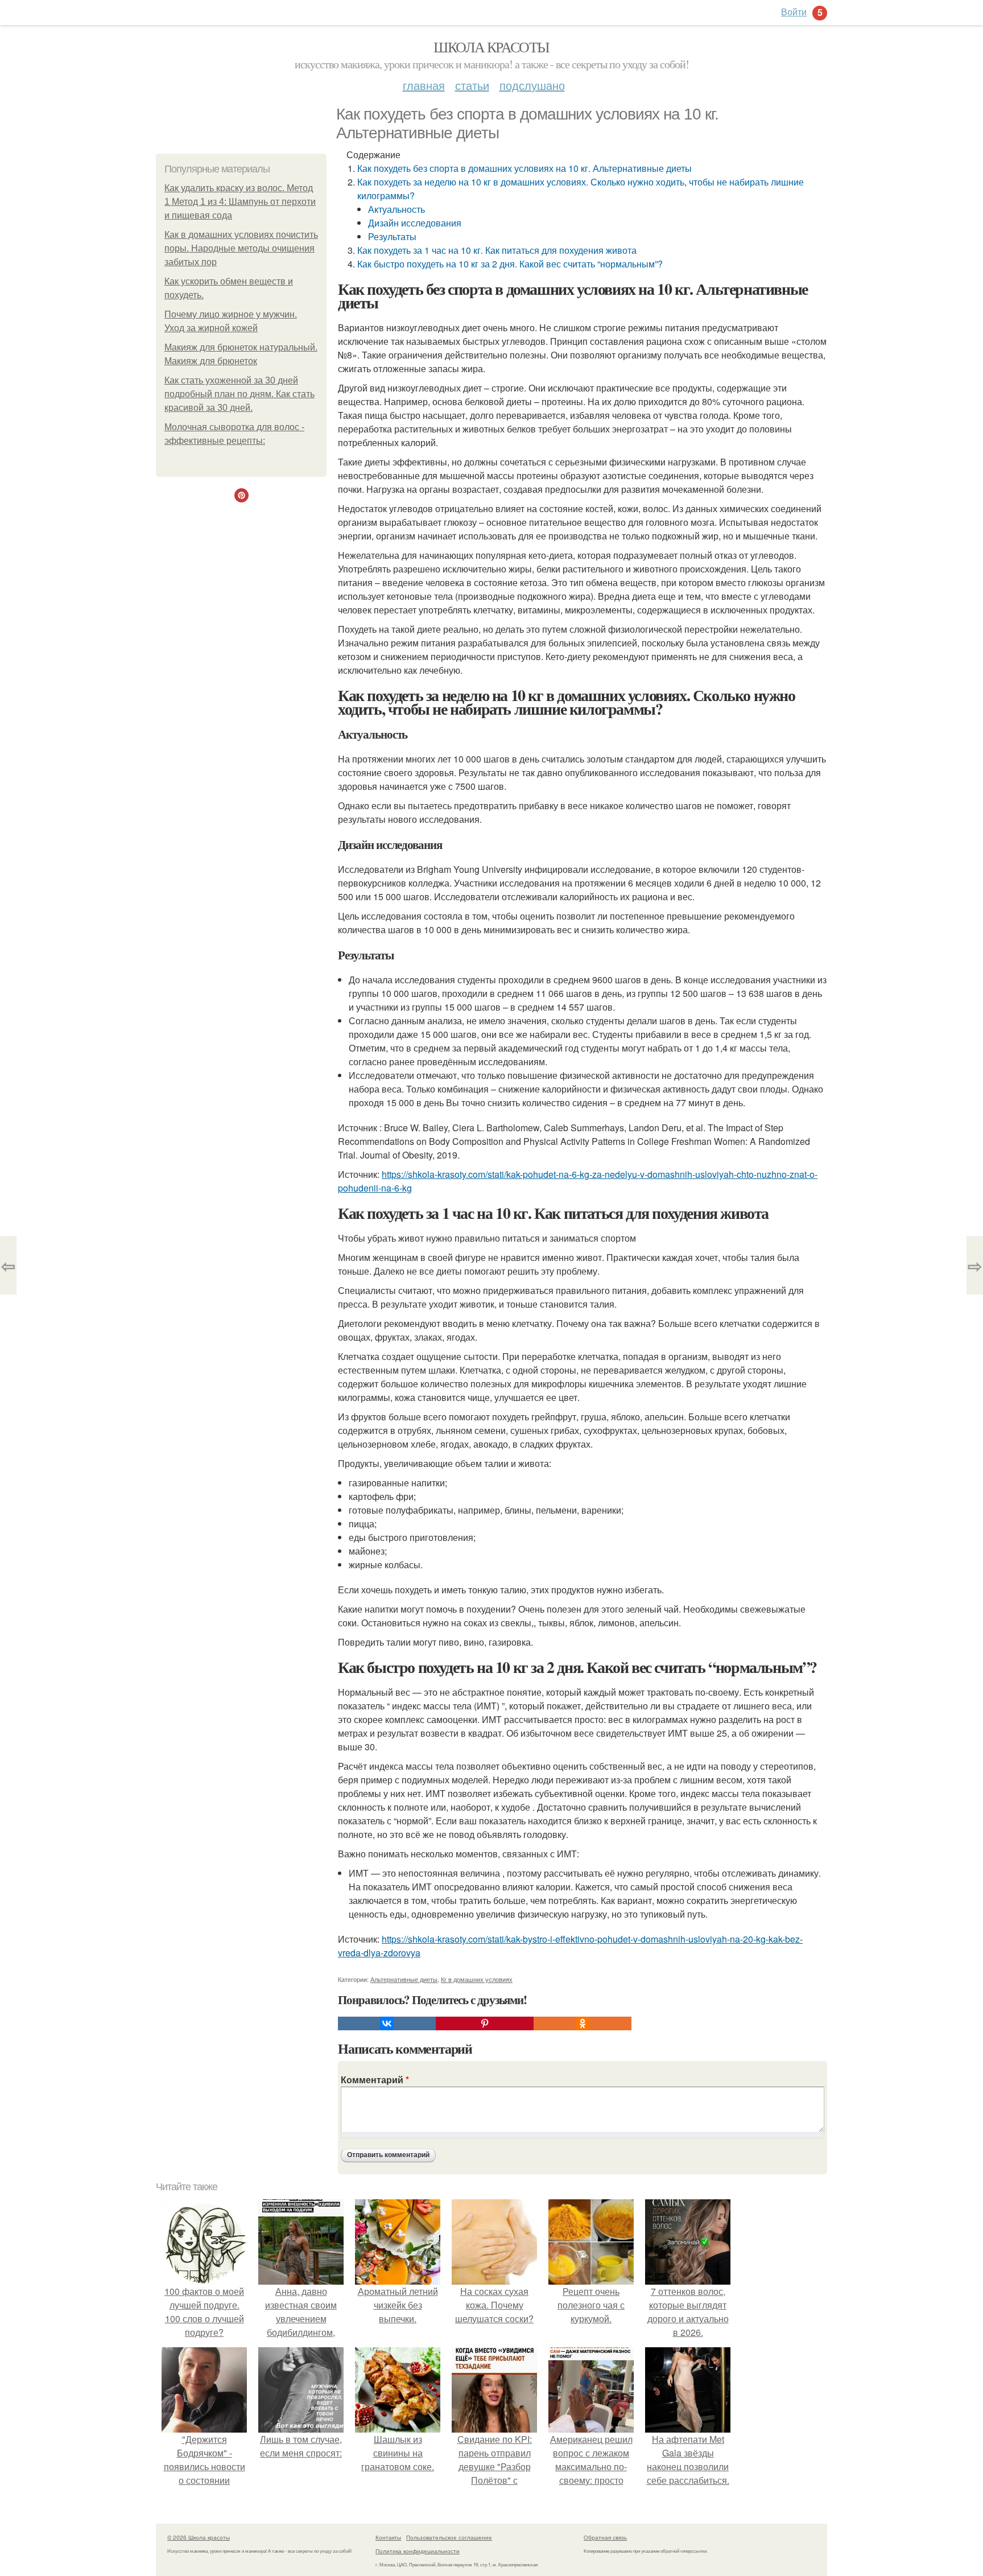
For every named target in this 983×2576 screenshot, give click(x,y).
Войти (794, 12)
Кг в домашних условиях (477, 1979)
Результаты (392, 236)
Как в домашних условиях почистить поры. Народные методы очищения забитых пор (241, 248)
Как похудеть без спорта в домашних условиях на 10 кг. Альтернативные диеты (524, 168)
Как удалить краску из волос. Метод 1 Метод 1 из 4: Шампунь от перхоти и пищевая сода (240, 202)
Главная (424, 85)
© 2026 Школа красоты (199, 2537)
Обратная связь (605, 2537)
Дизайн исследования (415, 223)
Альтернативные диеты (404, 1979)
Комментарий (375, 2080)
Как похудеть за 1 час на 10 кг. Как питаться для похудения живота (497, 250)
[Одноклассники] (583, 2023)
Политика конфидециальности (418, 2551)
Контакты (388, 2537)
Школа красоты (491, 47)
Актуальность (396, 209)
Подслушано (532, 85)
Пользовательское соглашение (449, 2537)
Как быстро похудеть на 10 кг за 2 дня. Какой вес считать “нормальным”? (510, 264)
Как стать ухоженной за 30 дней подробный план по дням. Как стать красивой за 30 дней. (239, 394)
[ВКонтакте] (387, 2023)
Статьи (472, 85)
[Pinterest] (485, 2023)
